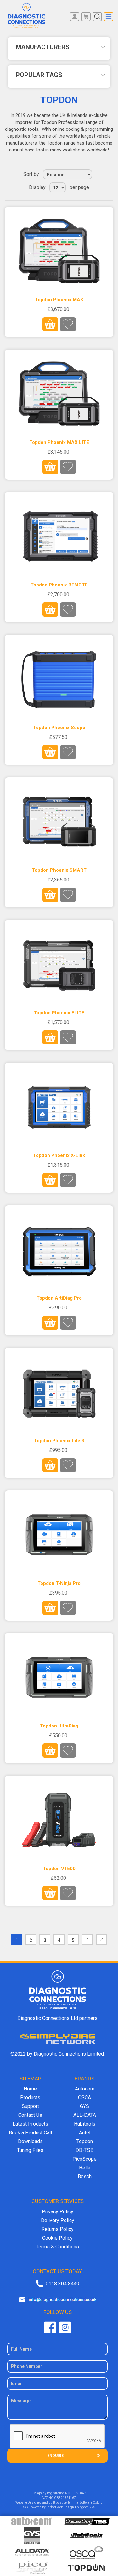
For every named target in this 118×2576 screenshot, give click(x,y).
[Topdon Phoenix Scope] (59, 679)
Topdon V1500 (59, 1869)
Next (87, 1940)
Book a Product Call (30, 2133)
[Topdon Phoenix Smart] (59, 822)
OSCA (84, 2098)
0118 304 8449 (62, 2284)
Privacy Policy (58, 2212)
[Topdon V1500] (59, 1820)
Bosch (85, 2176)
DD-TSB (84, 2150)
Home (30, 2089)
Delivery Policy (58, 2220)
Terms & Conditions (57, 2247)
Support (30, 2106)
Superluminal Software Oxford (81, 2502)
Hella (85, 2168)
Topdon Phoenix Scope (59, 728)
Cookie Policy (57, 2238)
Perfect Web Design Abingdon (67, 2507)
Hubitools (85, 2124)
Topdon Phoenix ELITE (59, 1013)
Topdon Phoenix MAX (59, 300)
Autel (85, 2133)
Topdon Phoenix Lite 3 (59, 1441)
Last (101, 1940)
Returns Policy (58, 2229)
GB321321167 (65, 2498)
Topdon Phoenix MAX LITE (59, 442)
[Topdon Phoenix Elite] (59, 964)
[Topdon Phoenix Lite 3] (59, 1392)
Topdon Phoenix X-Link (59, 1155)
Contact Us (30, 2115)
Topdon (85, 2141)
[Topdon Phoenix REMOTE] (59, 536)
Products (30, 2098)
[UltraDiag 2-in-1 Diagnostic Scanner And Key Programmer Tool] (59, 1677)
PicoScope (84, 2159)
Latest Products (30, 2124)
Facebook (50, 2327)
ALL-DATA (85, 2115)
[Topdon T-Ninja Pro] (59, 1535)
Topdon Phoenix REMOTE (59, 585)
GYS (84, 2106)
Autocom (85, 2089)
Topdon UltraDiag (59, 1726)
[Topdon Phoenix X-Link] (59, 1107)
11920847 (78, 2493)
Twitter (65, 2327)
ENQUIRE (55, 2456)
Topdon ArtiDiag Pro (59, 1298)
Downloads (30, 2141)
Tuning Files (30, 2150)
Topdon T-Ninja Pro (59, 1583)
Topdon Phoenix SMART (59, 870)
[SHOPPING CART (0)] (86, 17)
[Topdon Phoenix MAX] (59, 251)
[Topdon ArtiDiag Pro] (59, 1249)
